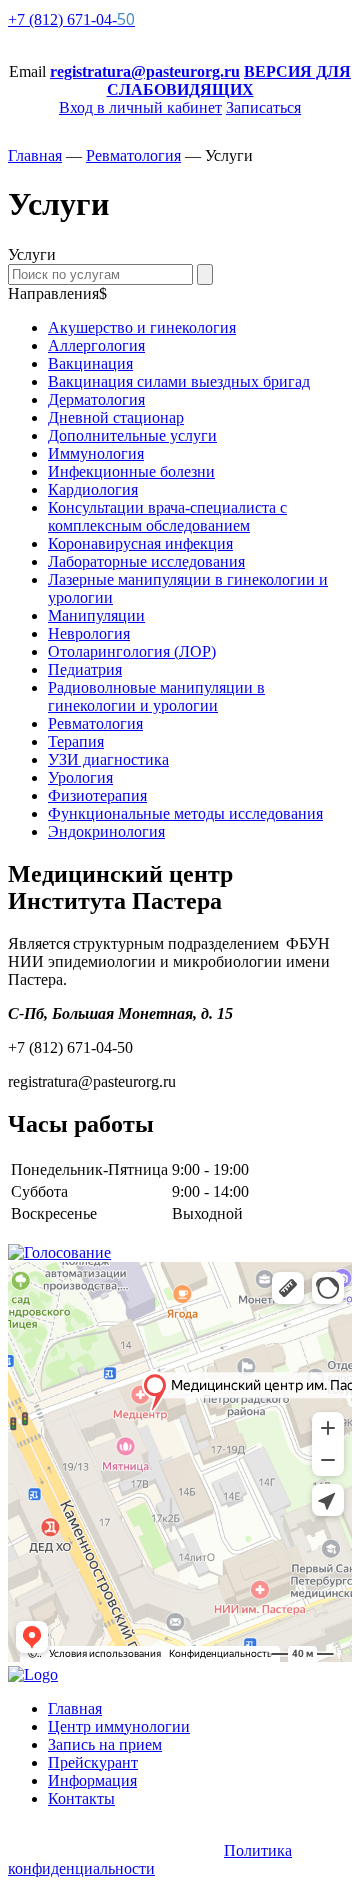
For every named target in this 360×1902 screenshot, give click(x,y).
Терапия (76, 741)
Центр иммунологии (119, 1726)
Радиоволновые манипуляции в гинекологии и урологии (156, 696)
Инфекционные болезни (131, 471)
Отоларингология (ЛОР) (132, 651)
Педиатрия (85, 669)
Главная (75, 1708)
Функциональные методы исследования (185, 813)
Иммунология (96, 453)
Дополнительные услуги (132, 435)
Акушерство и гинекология (142, 327)
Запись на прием (105, 1744)
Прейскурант (93, 1762)
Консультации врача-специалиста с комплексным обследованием (167, 516)
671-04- (71, 19)
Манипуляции (96, 615)
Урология (80, 777)
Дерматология (96, 399)
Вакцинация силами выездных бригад (179, 381)
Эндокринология (106, 831)
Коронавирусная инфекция (140, 543)
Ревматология (95, 723)
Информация (92, 1780)
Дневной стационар (116, 417)
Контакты (81, 1798)
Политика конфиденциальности (150, 1859)
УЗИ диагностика (108, 759)
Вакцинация (90, 363)
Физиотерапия (97, 795)
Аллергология (96, 345)
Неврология (89, 633)
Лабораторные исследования (146, 561)
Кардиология (93, 489)
